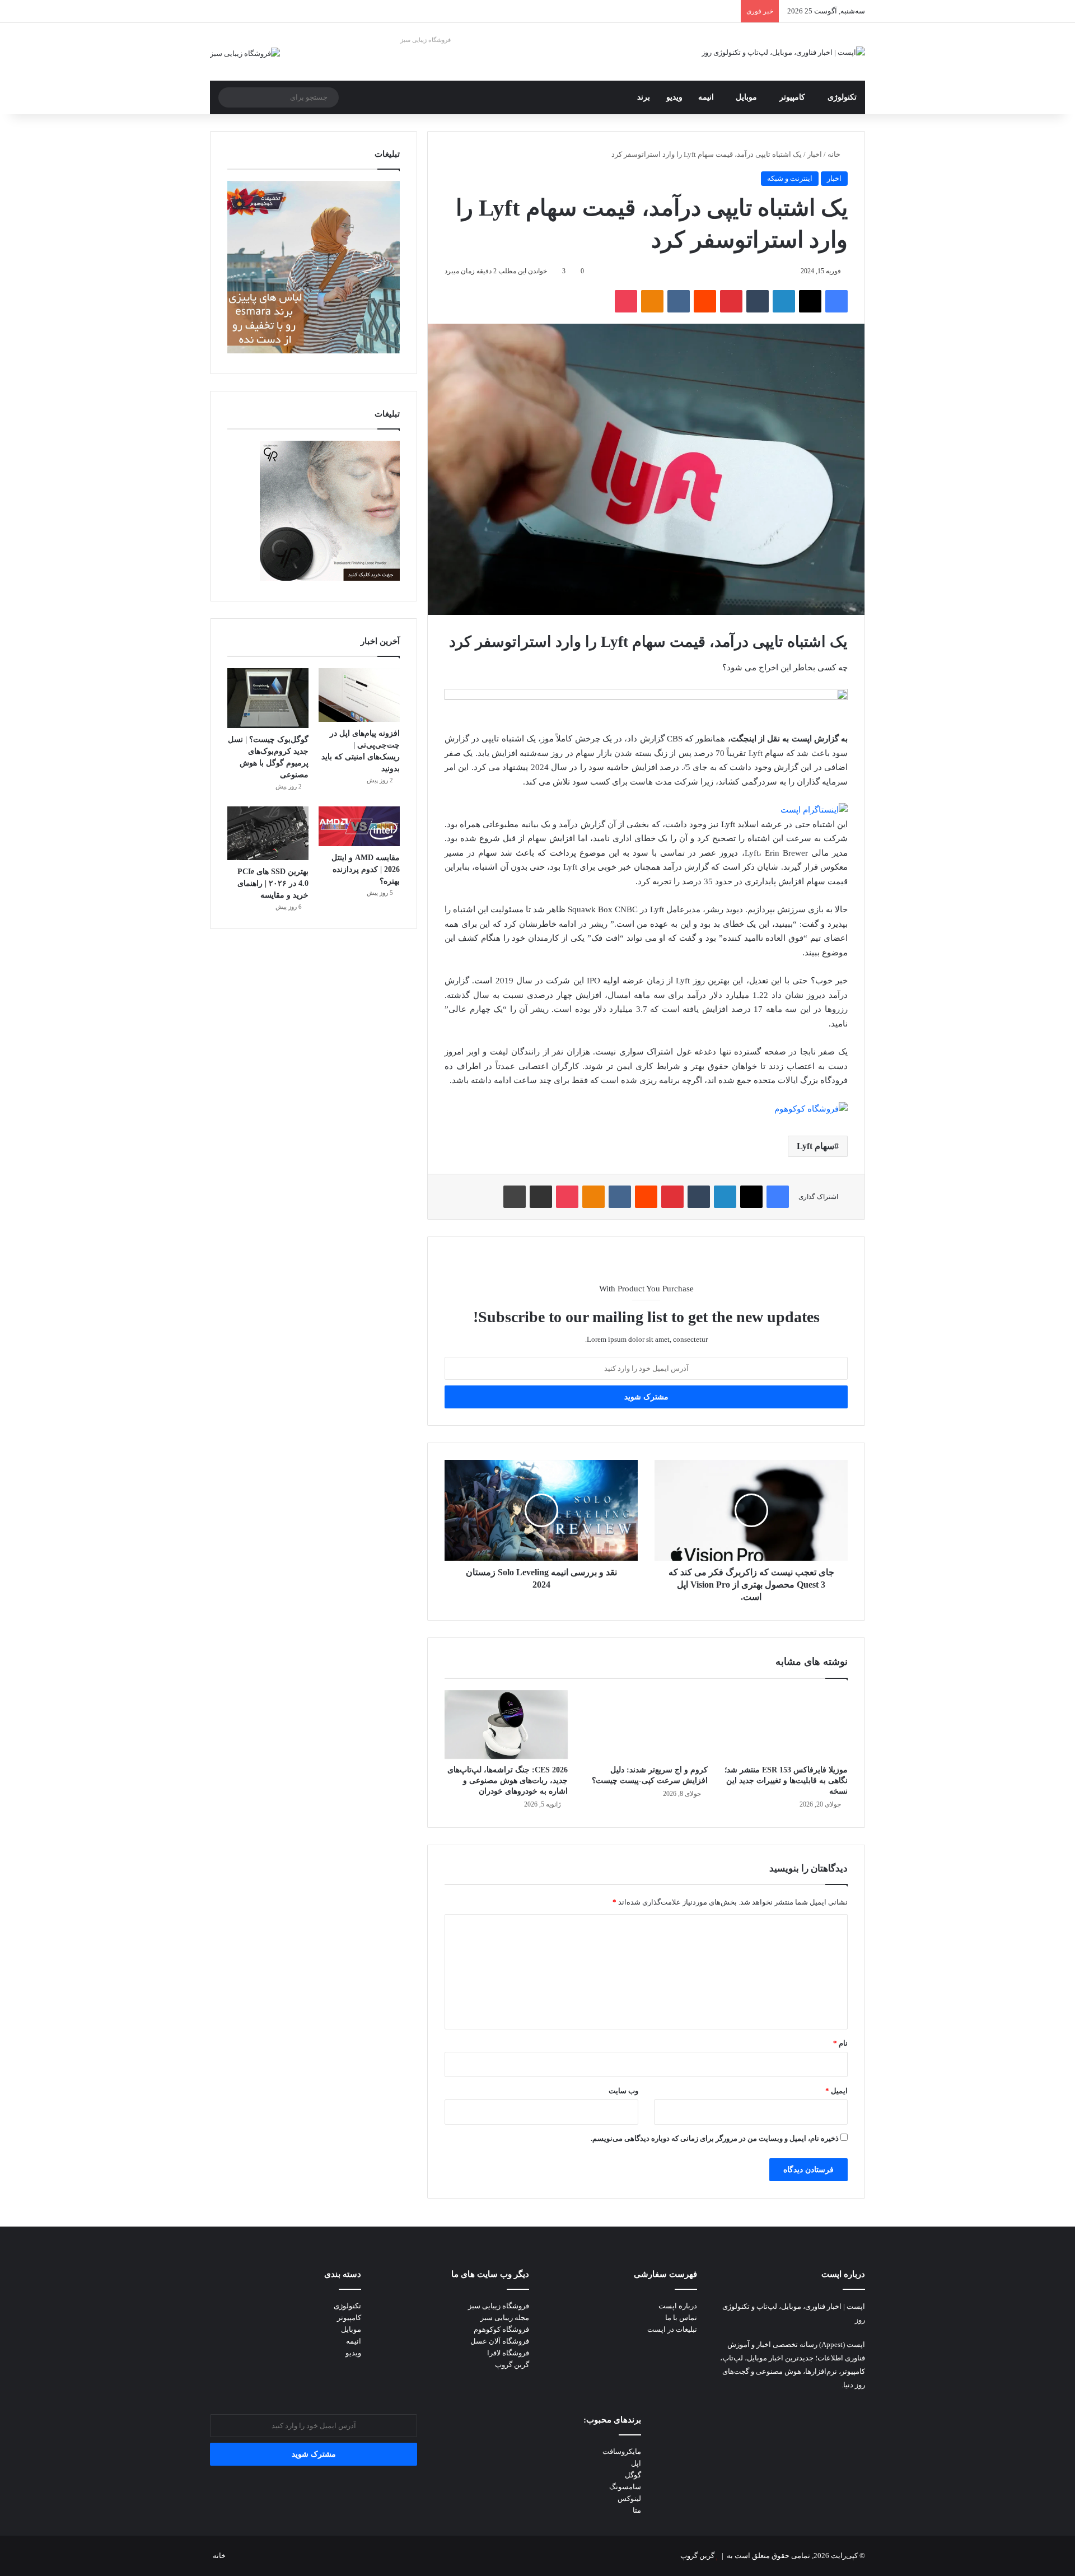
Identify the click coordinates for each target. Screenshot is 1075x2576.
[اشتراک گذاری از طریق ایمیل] (541, 1197)
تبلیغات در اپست (672, 2329)
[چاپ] (515, 1197)
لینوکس (629, 2498)
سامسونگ (625, 2487)
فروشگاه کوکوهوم (501, 2329)
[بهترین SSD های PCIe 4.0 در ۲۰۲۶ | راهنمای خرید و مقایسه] (268, 833)
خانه (835, 154)
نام (840, 2043)
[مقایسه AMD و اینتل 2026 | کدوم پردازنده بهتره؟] (359, 827)
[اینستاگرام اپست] (814, 810)
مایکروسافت (622, 2451)
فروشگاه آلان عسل (500, 2341)
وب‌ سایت (623, 2091)
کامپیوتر (792, 97)
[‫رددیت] (705, 301)
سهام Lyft (815, 1146)
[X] (810, 301)
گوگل (633, 2475)
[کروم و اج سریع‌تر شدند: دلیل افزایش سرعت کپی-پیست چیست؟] (646, 1725)
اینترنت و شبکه (790, 178)
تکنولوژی (842, 97)
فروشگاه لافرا (508, 2353)
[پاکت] (626, 301)
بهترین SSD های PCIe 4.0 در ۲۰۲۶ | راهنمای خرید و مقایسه (273, 883)
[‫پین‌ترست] (731, 301)
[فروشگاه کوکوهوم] (811, 1109)
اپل (636, 2463)
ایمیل (836, 2091)
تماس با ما (681, 2318)
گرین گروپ (512, 2365)
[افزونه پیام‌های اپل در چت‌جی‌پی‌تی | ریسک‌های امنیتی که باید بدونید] (359, 695)
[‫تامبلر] (758, 301)
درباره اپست (678, 2306)
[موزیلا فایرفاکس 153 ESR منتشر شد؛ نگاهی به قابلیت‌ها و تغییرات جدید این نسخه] (786, 1725)
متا (637, 2510)
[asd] (646, 697)
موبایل (746, 97)
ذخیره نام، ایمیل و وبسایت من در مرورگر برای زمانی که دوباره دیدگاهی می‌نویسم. (715, 2138)
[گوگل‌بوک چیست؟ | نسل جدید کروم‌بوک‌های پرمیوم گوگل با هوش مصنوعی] (268, 698)
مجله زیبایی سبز (505, 2318)
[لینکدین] (784, 301)
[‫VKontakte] (679, 301)
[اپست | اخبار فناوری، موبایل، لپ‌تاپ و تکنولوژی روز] (783, 52)
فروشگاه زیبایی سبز (426, 40)
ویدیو (674, 97)
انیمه (706, 97)
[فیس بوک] (836, 301)
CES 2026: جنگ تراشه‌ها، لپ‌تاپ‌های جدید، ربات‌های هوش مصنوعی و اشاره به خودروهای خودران (508, 1781)
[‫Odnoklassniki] (652, 301)
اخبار (815, 154)
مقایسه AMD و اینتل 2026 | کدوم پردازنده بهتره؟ (366, 869)
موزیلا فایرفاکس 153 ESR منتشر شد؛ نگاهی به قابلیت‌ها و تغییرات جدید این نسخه (786, 1781)
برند (644, 97)
